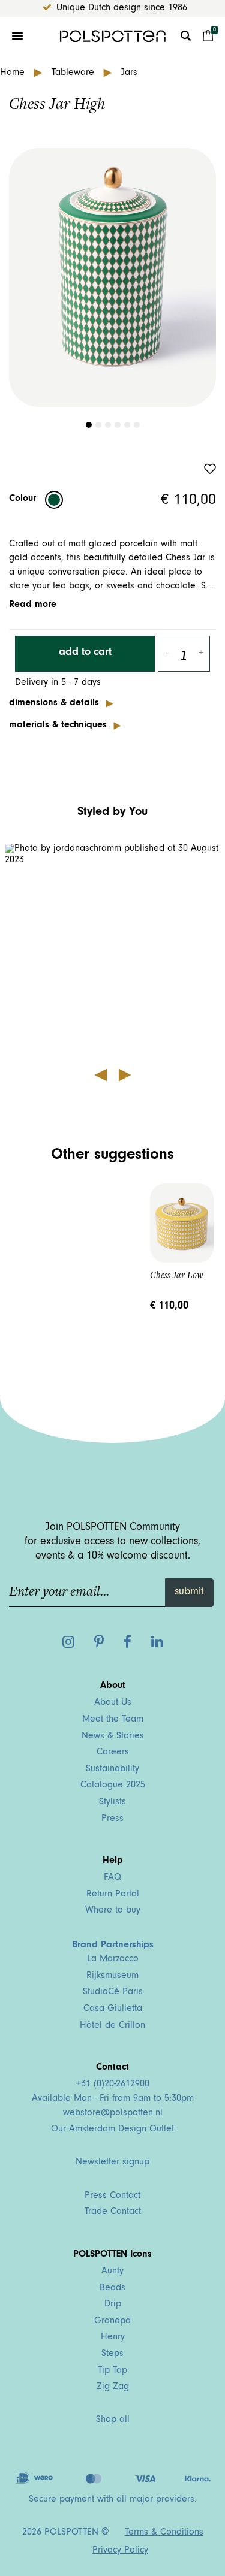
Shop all (113, 2420)
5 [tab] (127, 425)
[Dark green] (54, 500)
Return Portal (113, 1895)
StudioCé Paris (113, 1992)
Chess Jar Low (177, 1275)
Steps (112, 2354)
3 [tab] (108, 425)
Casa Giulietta (113, 2009)
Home (14, 73)
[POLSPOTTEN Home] (112, 36)
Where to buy (113, 1911)
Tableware (74, 73)
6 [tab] (137, 425)
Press (112, 1819)
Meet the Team (113, 1720)
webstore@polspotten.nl (113, 2113)
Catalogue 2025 (113, 1786)
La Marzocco (113, 1959)
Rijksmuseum (112, 1976)
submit (189, 1593)
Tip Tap (112, 2371)
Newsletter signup (112, 2163)
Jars (129, 73)
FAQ (112, 1878)
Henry (113, 2338)
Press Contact (112, 2196)
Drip (113, 2305)
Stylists (112, 1802)
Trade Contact (113, 2212)
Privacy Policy (120, 2551)
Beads (112, 2288)
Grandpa (112, 2321)
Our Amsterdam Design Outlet (112, 2130)
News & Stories (113, 1737)
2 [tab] (98, 425)
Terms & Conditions (164, 2533)
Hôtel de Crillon (112, 2026)
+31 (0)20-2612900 (113, 2085)
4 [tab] (118, 425)
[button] (113, 952)
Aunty (112, 2272)
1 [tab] (89, 425)
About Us (113, 1703)
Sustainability (112, 1769)
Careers (113, 1753)
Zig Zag (113, 2387)
